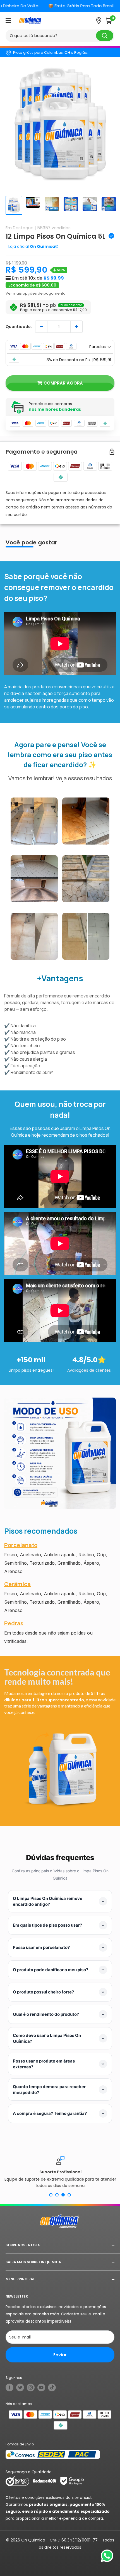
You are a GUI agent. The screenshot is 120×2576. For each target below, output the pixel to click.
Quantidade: (19, 327)
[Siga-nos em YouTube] (41, 2387)
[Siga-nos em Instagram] (31, 2387)
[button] (110, 21)
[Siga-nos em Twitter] (20, 2387)
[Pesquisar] (105, 36)
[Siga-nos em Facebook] (9, 2387)
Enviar (60, 2355)
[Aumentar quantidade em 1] (76, 327)
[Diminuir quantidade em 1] (41, 327)
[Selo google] (72, 2481)
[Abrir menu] (8, 21)
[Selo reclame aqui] (45, 2481)
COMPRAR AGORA (63, 383)
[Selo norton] (18, 2481)
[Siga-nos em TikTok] (52, 2387)
